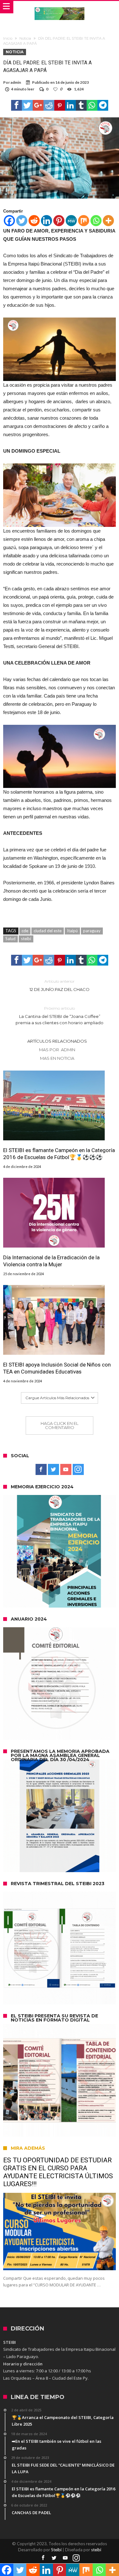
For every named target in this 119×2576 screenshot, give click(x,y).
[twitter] (27, 105)
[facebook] (17, 105)
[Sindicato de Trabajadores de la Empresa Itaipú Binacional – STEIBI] (60, 7)
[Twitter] (22, 221)
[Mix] (84, 221)
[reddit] (49, 105)
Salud (10, 939)
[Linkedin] (46, 221)
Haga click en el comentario (60, 1425)
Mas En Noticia (57, 1058)
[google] (38, 105)
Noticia (25, 38)
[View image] (60, 349)
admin (16, 82)
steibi (26, 939)
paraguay (92, 931)
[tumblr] (81, 105)
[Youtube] (66, 1470)
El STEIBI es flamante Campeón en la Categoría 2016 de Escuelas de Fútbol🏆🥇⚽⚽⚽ (59, 1154)
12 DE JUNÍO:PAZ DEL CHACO (60, 985)
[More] (108, 221)
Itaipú (72, 931)
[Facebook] (9, 221)
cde (25, 931)
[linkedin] (70, 105)
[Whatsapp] (96, 221)
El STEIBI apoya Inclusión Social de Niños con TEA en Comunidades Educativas (57, 1368)
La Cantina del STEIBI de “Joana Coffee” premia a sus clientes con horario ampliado (60, 1016)
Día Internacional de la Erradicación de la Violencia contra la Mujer (51, 1261)
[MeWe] (71, 221)
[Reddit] (34, 221)
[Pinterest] (59, 221)
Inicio (8, 38)
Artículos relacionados (57, 1041)
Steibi (56, 2550)
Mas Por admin (57, 1050)
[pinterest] (60, 105)
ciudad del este (48, 931)
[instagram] (78, 1470)
